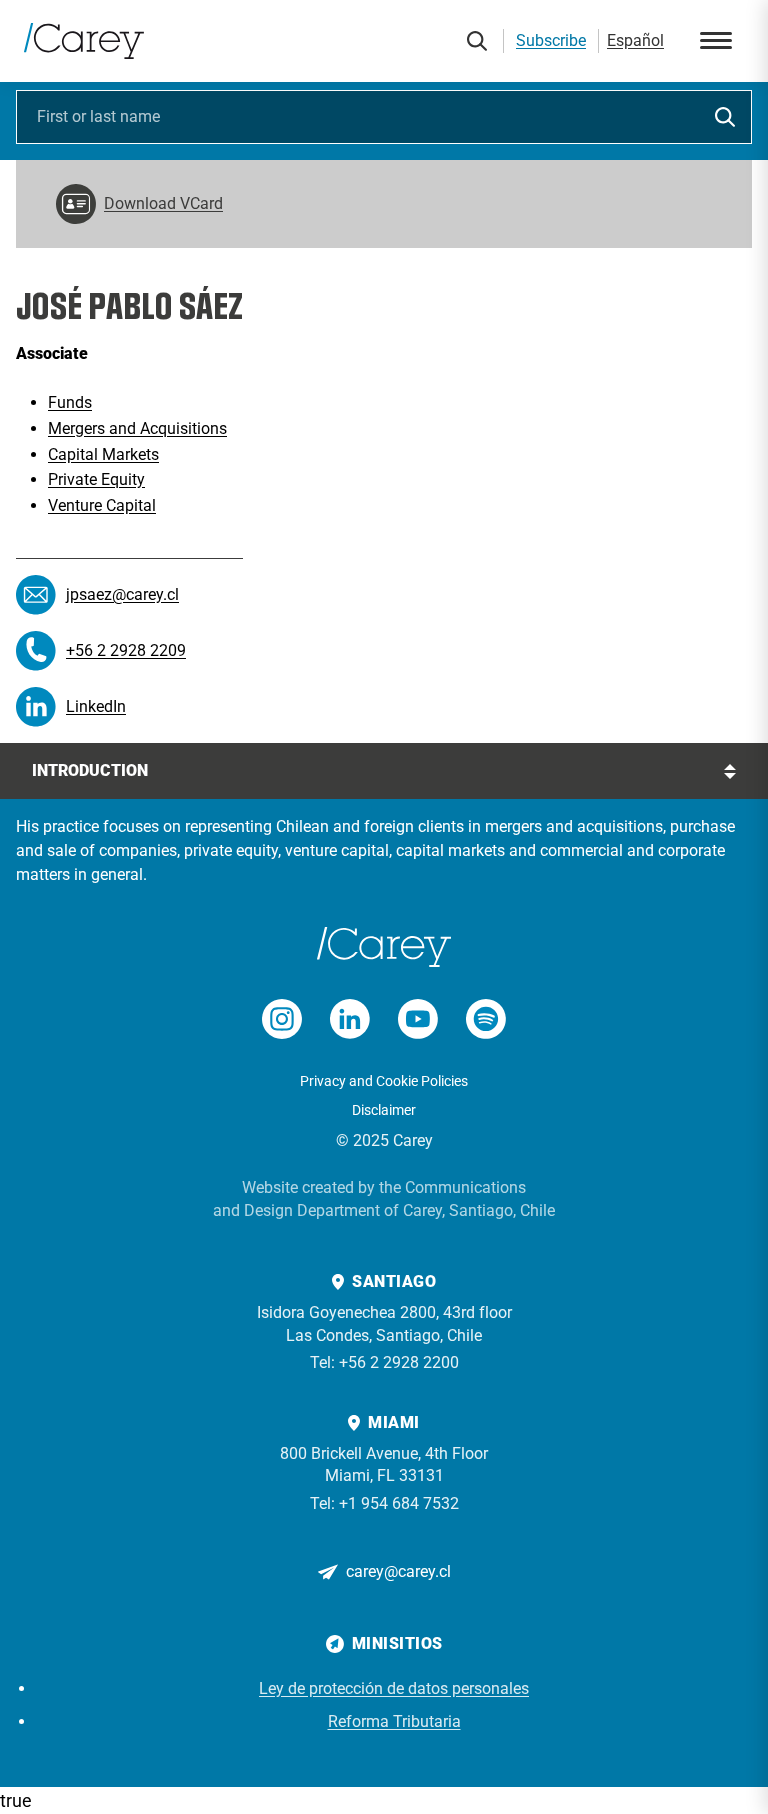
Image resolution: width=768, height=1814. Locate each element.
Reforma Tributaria (394, 1721)
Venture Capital (102, 505)
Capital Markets (103, 454)
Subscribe (551, 40)
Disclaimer (384, 1110)
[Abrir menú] (716, 41)
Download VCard (163, 203)
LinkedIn (96, 706)
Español (635, 40)
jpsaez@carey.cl (122, 594)
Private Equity (96, 479)
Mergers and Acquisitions (137, 428)
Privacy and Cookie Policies (384, 1081)
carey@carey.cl (398, 1571)
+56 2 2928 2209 (126, 650)
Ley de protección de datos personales (394, 1688)
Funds (70, 402)
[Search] (477, 41)
